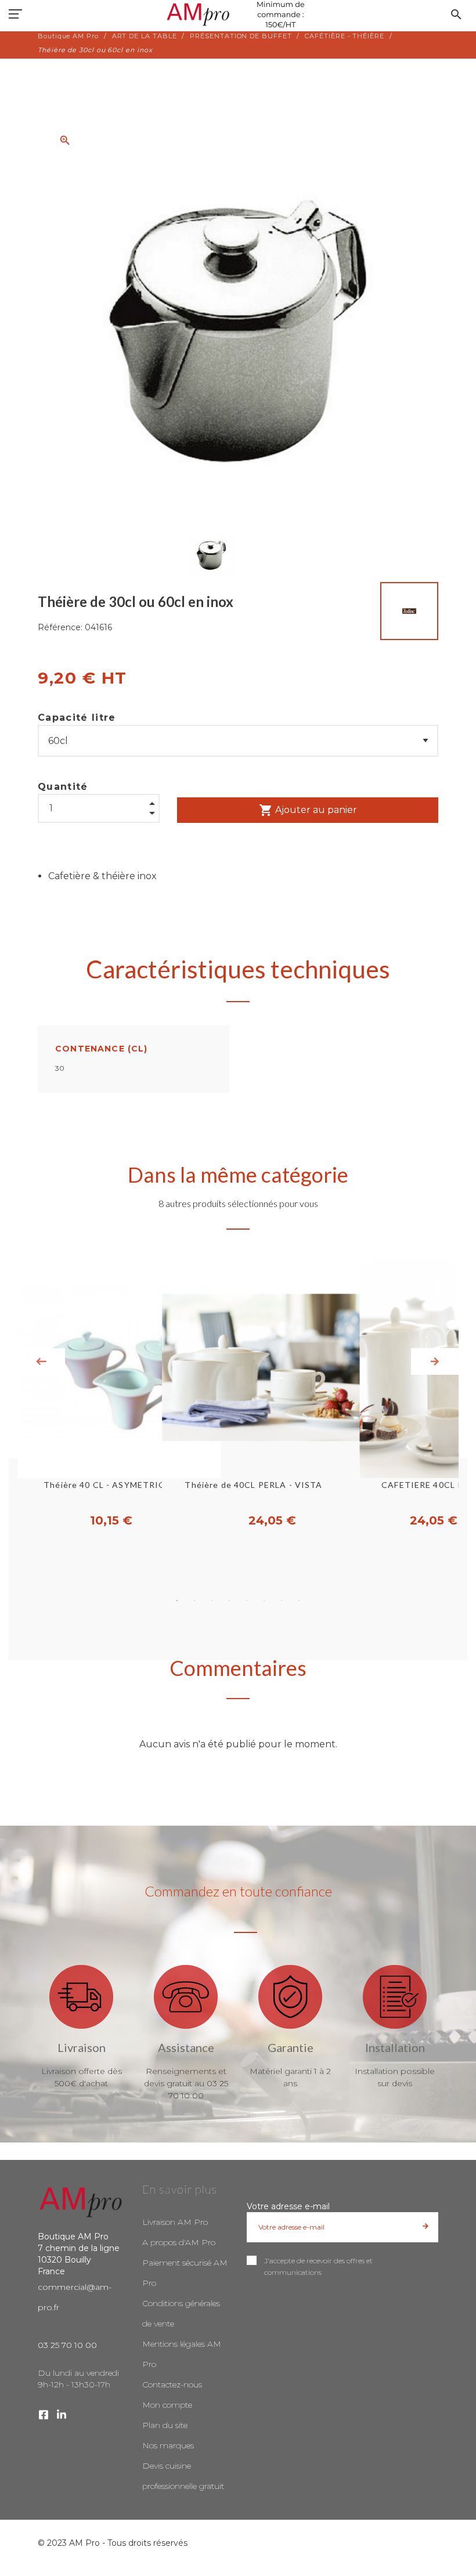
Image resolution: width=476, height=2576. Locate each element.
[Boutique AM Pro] (238, 15)
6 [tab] (264, 1600)
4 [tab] (229, 1600)
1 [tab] (177, 1600)
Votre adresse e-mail (288, 2206)
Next (435, 1361)
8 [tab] (299, 1600)
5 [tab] (247, 1600)
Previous (41, 1361)
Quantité (63, 787)
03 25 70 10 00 (67, 2345)
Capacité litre (77, 718)
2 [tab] (194, 1600)
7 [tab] (282, 1600)
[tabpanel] (238, 1393)
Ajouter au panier (308, 810)
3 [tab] (212, 1600)
